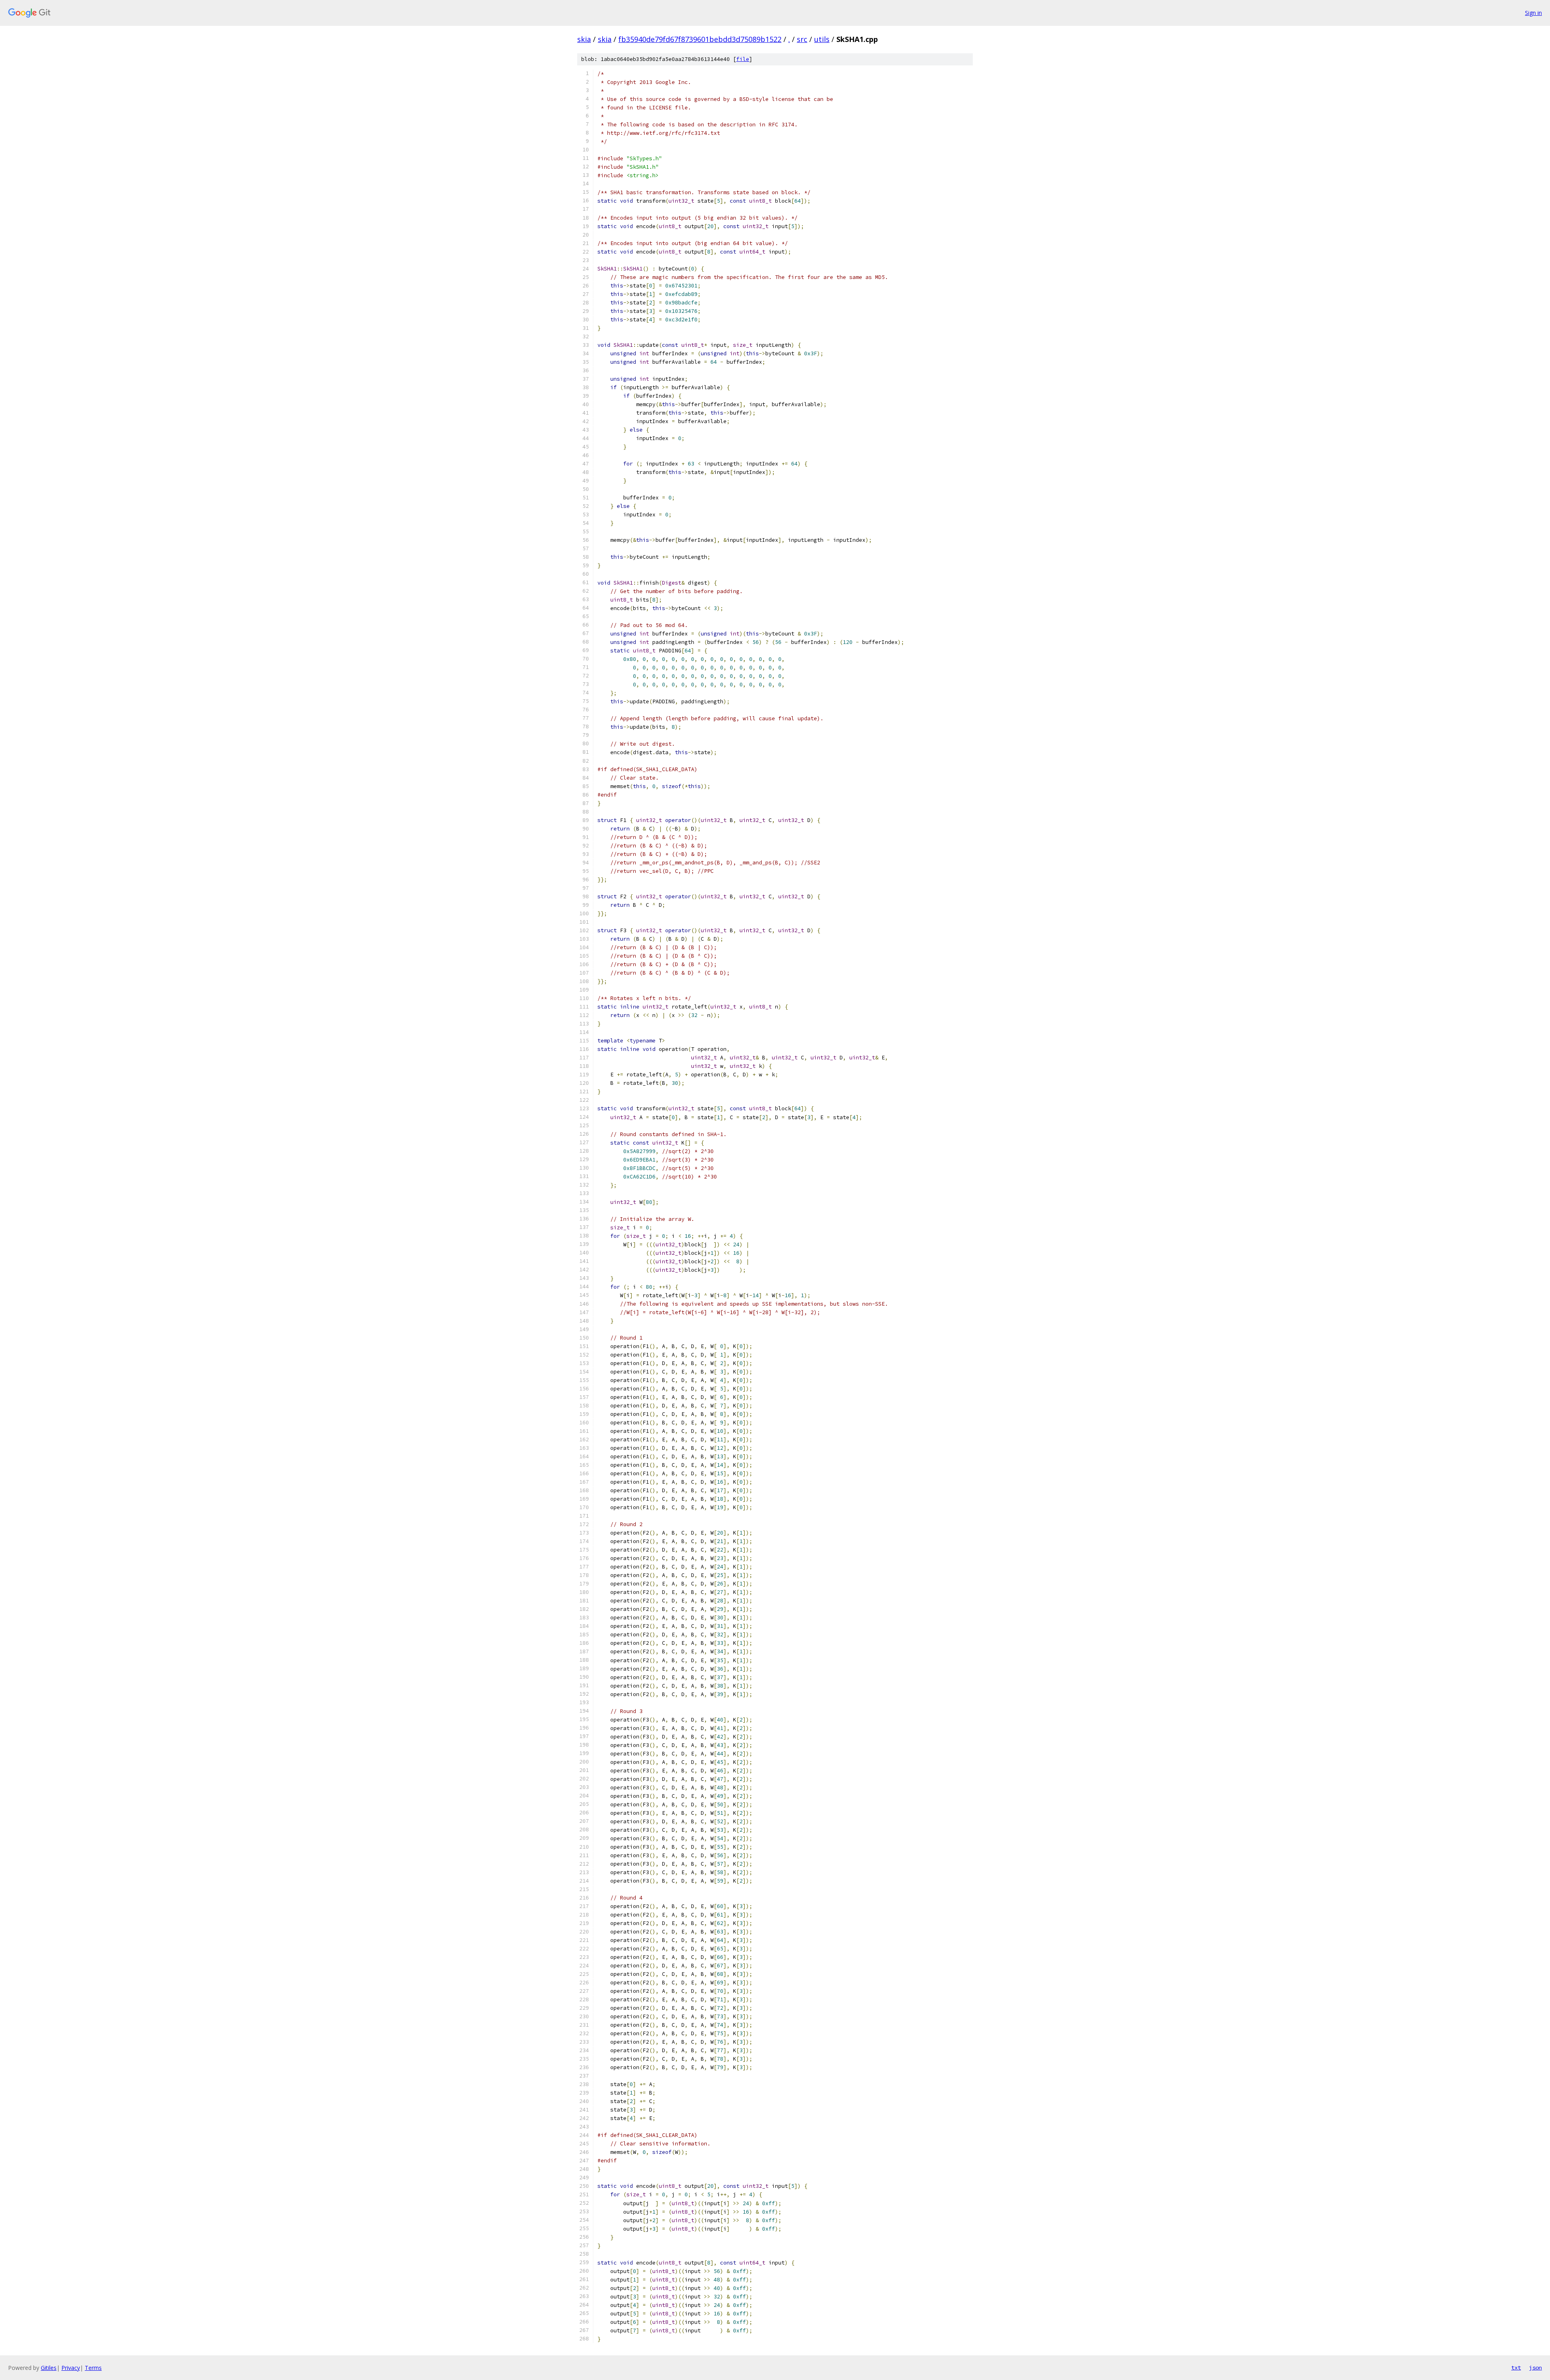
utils (822, 39)
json (1535, 2367)
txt (1516, 2367)
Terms (93, 2368)
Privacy (71, 2368)
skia (584, 39)
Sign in (1533, 13)
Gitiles (49, 2368)
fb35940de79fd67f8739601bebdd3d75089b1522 (700, 39)
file (743, 59)
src (802, 39)
